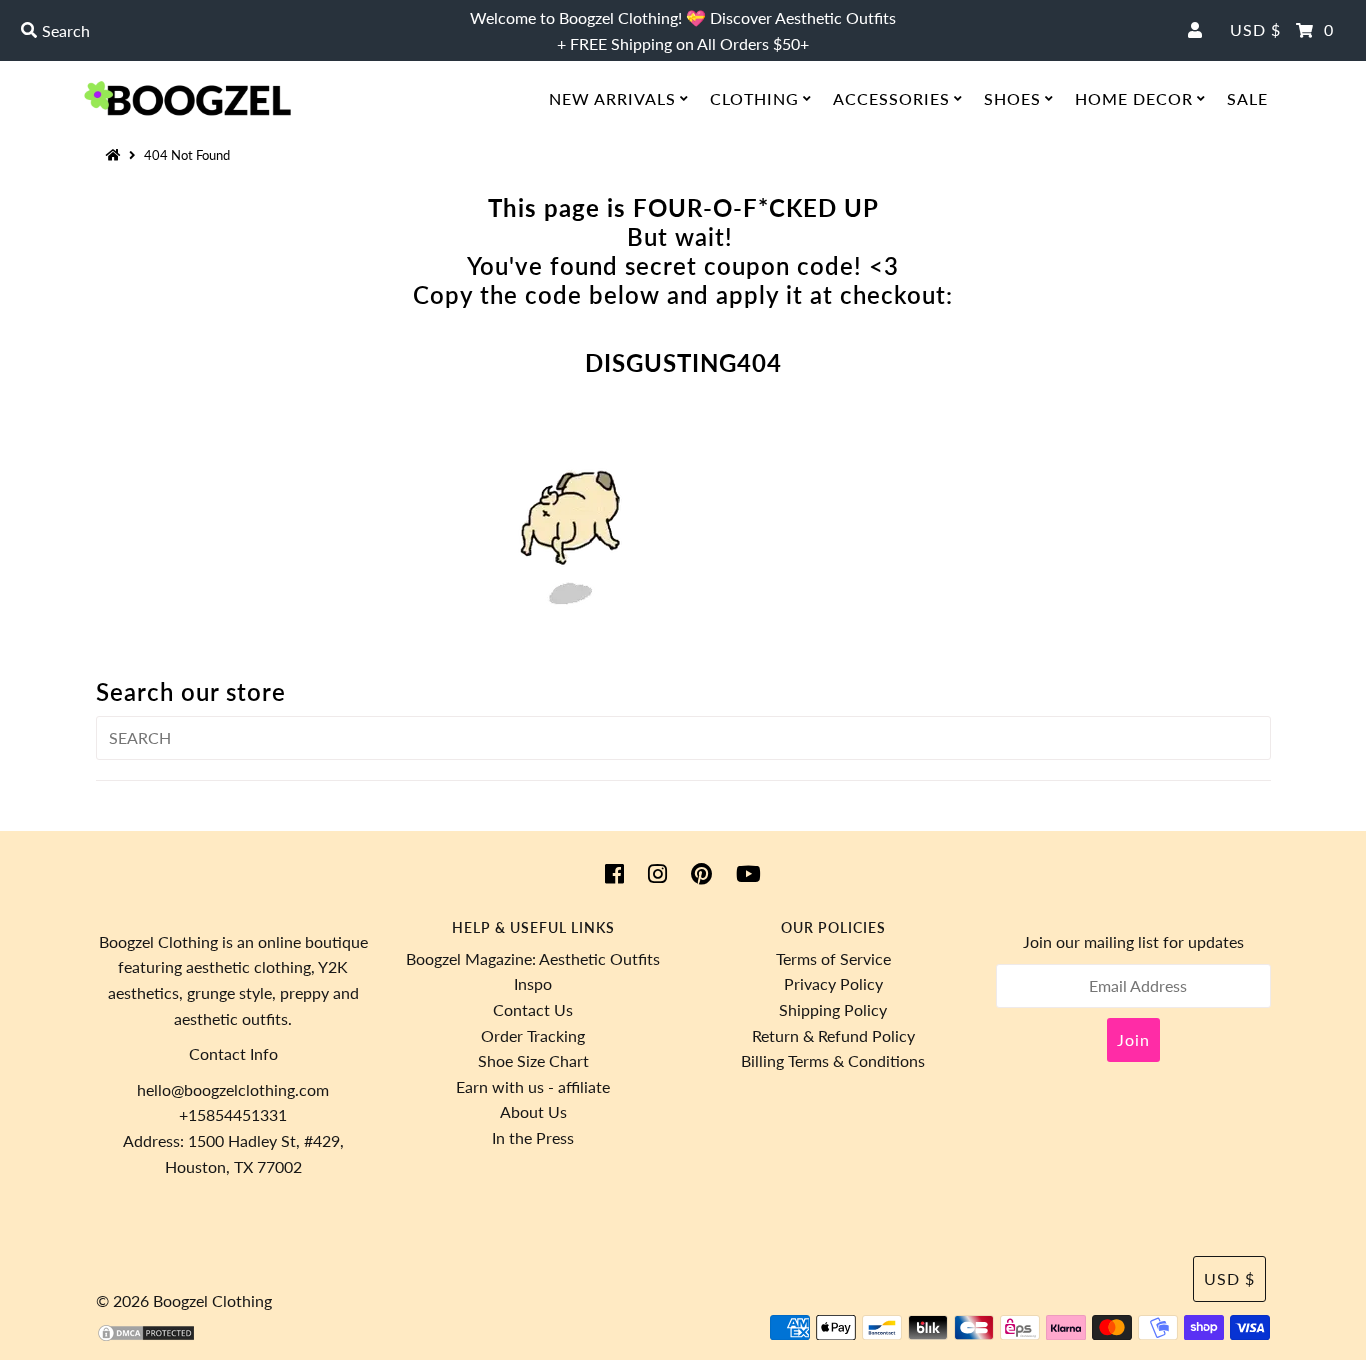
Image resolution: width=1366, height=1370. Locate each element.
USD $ (1255, 29)
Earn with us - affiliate (533, 1086)
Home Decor (1134, 98)
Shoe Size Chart (533, 1060)
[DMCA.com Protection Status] (146, 1336)
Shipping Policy (833, 1009)
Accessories (891, 98)
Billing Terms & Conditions (833, 1060)
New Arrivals (612, 98)
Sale (1247, 98)
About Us (533, 1111)
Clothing (754, 98)
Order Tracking (533, 1035)
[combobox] (233, 31)
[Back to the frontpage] (116, 155)
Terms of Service (833, 958)
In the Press (533, 1137)
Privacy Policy (833, 983)
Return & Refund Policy (833, 1035)
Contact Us (533, 1009)
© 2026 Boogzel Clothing (184, 1300)
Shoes (1012, 98)
